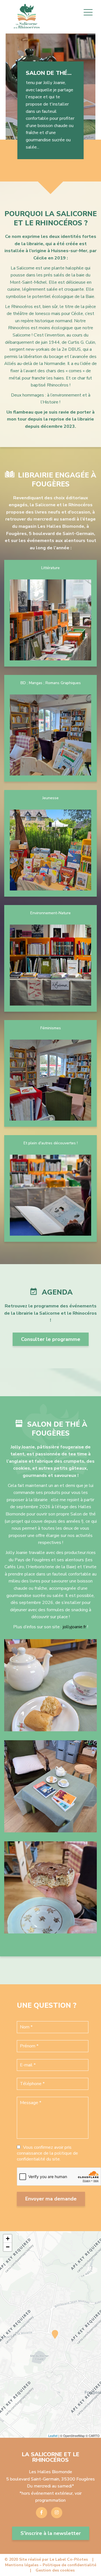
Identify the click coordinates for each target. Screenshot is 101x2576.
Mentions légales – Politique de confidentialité (51, 2565)
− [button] (8, 2247)
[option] (50, 96)
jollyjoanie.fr (74, 1627)
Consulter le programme (51, 1339)
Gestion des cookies (55, 2570)
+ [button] (8, 2239)
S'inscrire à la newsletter (51, 2533)
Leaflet (53, 2436)
